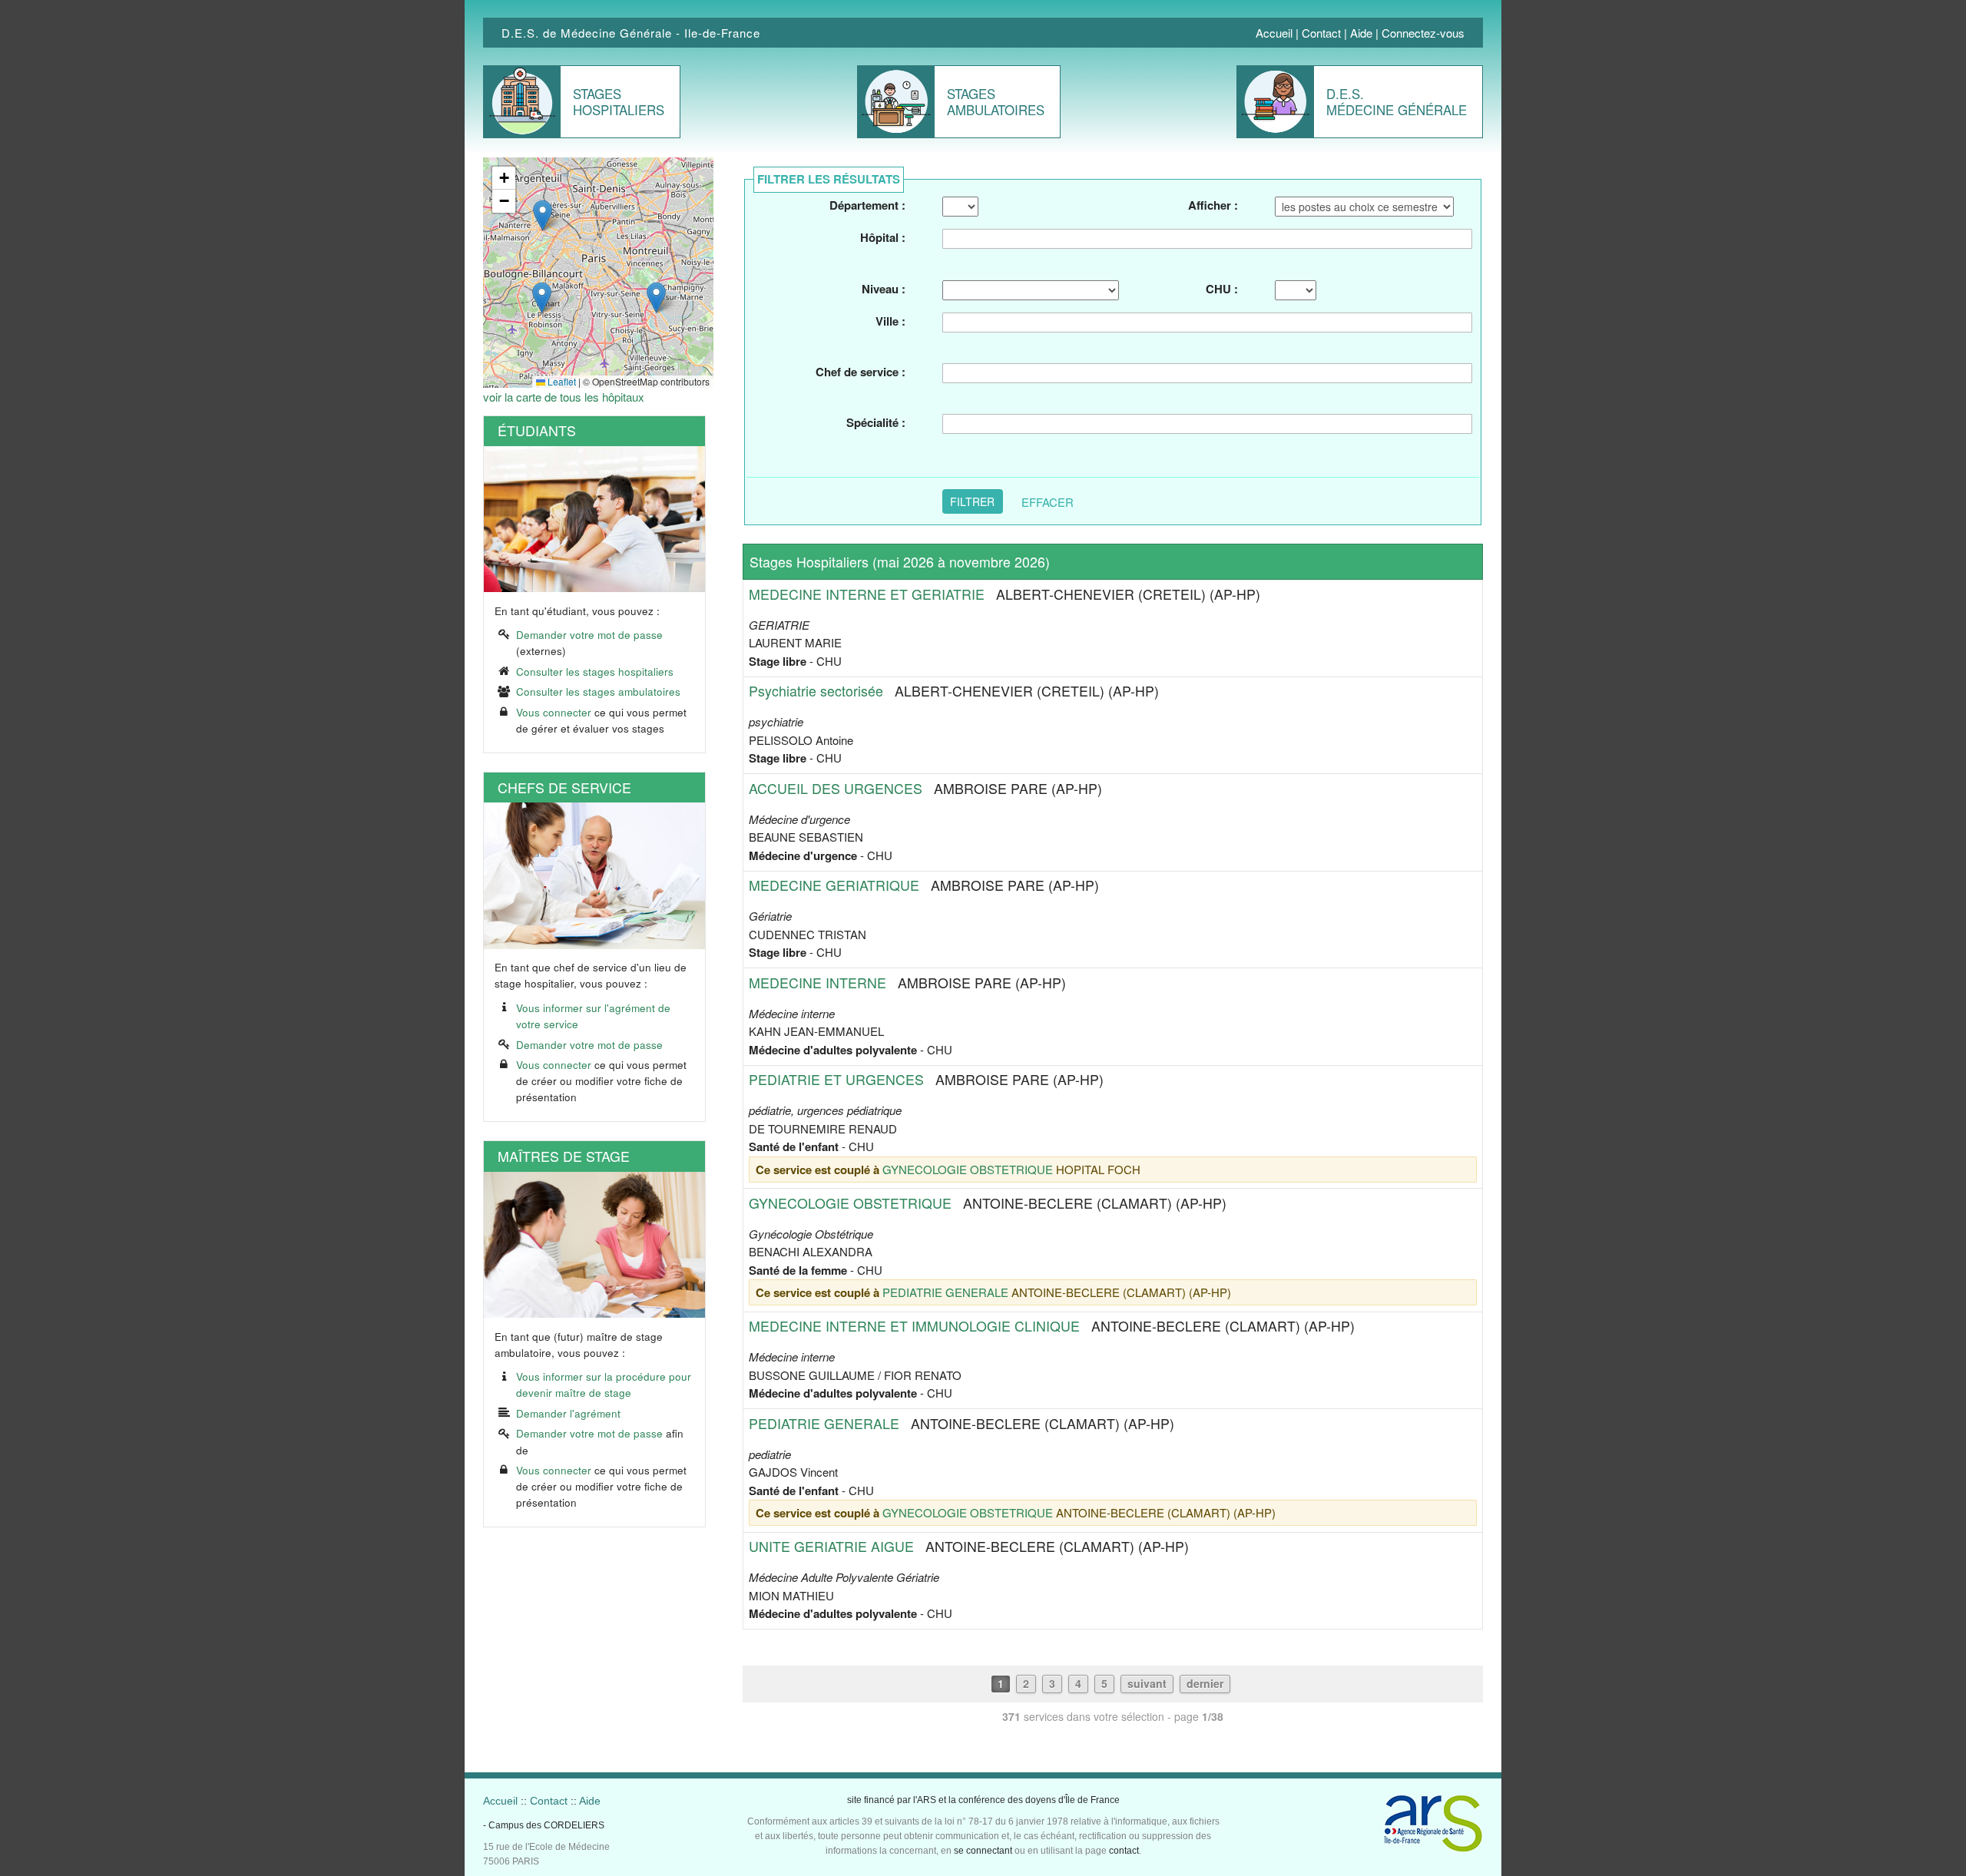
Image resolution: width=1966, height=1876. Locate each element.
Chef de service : (861, 372)
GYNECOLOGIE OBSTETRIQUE (968, 1169)
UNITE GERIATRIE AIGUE (831, 1546)
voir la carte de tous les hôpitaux (564, 397)
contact (1124, 1851)
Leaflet (561, 381)
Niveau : (884, 289)
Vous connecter (554, 712)
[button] (656, 298)
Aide (1361, 33)
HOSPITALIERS (619, 101)
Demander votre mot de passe (589, 635)
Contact (1321, 33)
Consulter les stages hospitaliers (595, 672)
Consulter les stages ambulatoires (598, 692)
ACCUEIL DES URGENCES (836, 788)
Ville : (890, 321)
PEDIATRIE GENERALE (945, 1292)
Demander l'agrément (568, 1413)
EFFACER (1048, 501)
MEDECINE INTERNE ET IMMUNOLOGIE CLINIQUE (914, 1326)
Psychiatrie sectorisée (816, 691)
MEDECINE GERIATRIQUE (834, 885)
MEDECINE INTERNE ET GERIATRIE (867, 594)
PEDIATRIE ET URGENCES (836, 1079)
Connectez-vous (1423, 33)
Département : (867, 205)
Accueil (1274, 33)
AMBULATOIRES (996, 101)
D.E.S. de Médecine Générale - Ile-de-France (631, 33)
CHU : (1221, 289)
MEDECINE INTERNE (818, 983)
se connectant (983, 1851)
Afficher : (1213, 205)
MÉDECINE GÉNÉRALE (1397, 101)
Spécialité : (876, 422)
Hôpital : (883, 237)
